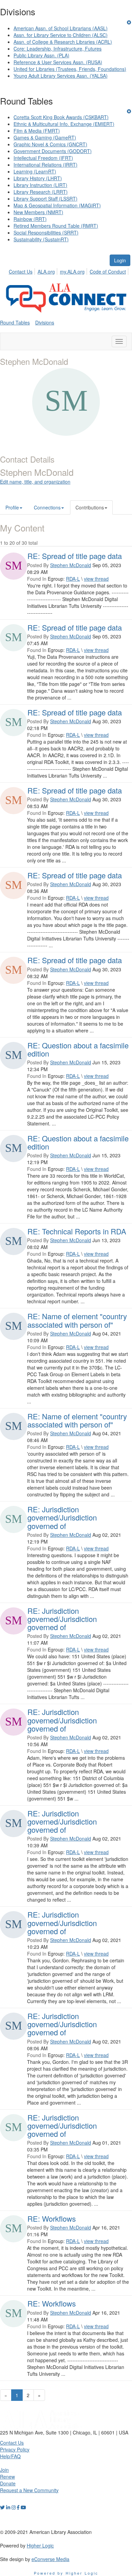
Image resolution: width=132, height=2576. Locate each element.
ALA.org (46, 272)
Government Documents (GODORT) (53, 151)
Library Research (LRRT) (41, 192)
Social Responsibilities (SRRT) (46, 232)
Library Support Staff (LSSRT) (46, 199)
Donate (8, 2483)
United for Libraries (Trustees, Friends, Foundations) (70, 69)
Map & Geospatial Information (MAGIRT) (57, 205)
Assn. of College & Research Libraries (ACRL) (63, 42)
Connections (47, 507)
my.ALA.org (72, 272)
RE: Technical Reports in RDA (77, 1231)
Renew (7, 2477)
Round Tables (15, 322)
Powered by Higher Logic (66, 2573)
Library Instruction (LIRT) (40, 185)
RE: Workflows (52, 2218)
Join (4, 2470)
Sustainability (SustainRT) (41, 239)
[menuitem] (23, 270)
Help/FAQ (10, 2456)
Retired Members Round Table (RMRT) (56, 226)
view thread (96, 579)
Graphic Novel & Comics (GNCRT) (50, 144)
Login (120, 260)
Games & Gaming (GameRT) (45, 137)
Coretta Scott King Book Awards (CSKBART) (61, 117)
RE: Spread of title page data (75, 556)
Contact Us (21, 272)
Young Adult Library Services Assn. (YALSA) (61, 76)
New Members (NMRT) (38, 212)
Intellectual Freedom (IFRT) (43, 158)
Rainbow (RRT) (30, 219)
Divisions (45, 322)
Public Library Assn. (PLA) (41, 55)
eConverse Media (50, 2559)
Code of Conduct (108, 272)
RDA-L (73, 579)
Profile (12, 507)
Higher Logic (40, 2545)
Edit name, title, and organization (35, 482)
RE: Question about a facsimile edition (78, 1049)
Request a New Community (29, 2490)
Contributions (90, 507)
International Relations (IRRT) (46, 165)
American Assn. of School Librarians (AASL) (61, 28)
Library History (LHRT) (38, 178)
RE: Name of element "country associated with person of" (77, 1320)
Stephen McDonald (71, 565)
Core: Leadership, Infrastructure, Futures (58, 49)
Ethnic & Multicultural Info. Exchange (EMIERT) (64, 124)
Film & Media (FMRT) (37, 131)
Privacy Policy (15, 2449)
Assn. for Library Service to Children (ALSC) (61, 35)
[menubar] (69, 270)
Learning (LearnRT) (35, 171)
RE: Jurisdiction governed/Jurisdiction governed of (62, 1517)
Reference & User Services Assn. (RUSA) (58, 62)
